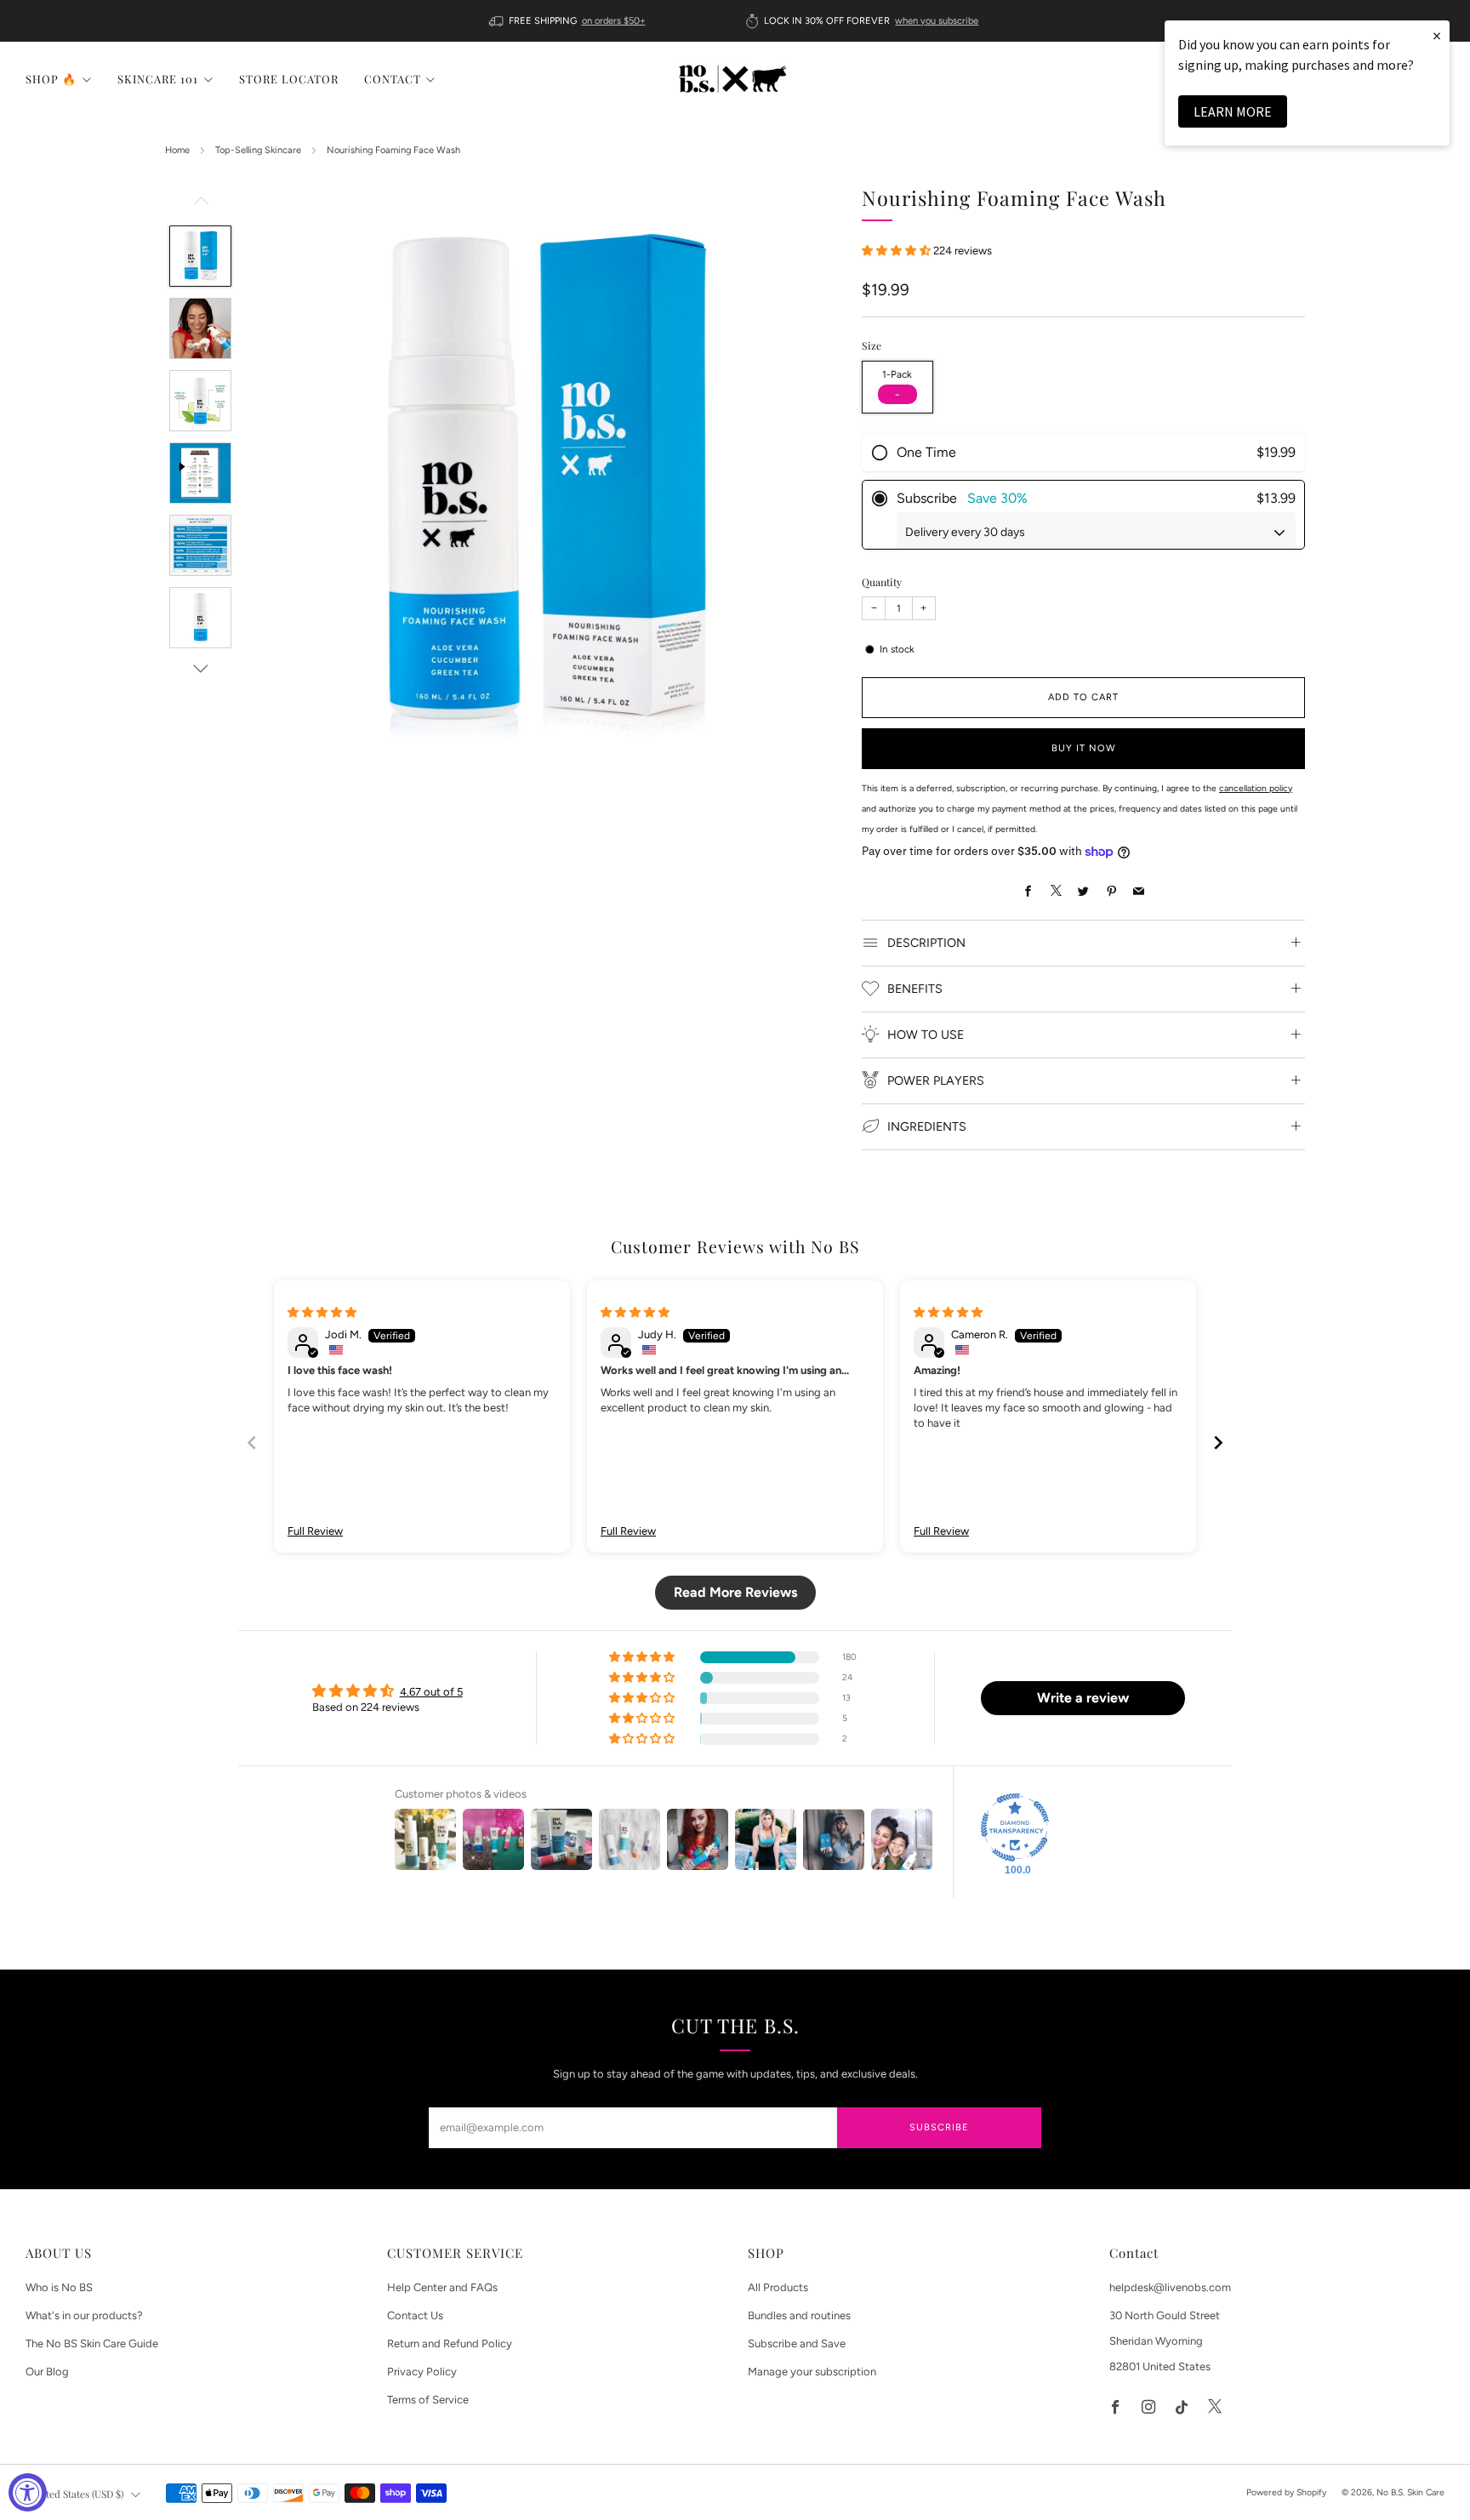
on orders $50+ (614, 21)
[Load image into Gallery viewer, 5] (200, 545)
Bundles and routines (799, 2315)
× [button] (1437, 35)
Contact (393, 79)
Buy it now (1084, 748)
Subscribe (939, 2127)
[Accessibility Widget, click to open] (28, 2492)
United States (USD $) (77, 2494)
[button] (897, 250)
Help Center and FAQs (442, 2287)
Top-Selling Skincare (258, 150)
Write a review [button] (1083, 1698)
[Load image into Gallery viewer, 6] (200, 618)
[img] (322, 1312)
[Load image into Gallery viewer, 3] (200, 401)
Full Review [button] (315, 1531)
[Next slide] (1218, 1442)
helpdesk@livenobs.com (1170, 2287)
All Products (778, 2287)
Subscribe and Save (797, 2343)
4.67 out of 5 (431, 1692)
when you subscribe (937, 21)
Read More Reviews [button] (735, 1592)
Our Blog (47, 2372)
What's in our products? (84, 2315)
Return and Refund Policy (450, 2343)
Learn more (1233, 111)
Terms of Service (428, 2400)
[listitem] (569, 21)
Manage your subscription (812, 2372)
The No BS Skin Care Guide (92, 2343)
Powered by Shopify (1286, 2492)
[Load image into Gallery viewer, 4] (200, 473)
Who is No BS (59, 2287)
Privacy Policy (422, 2372)
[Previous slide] (252, 1442)
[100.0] (1015, 1827)
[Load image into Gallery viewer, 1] (200, 256)
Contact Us (415, 2315)
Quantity (882, 582)
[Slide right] (201, 669)
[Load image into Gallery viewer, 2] (200, 328)
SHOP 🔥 (51, 79)
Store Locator (289, 79)
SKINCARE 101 (158, 79)
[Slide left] (201, 205)
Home (177, 150)
